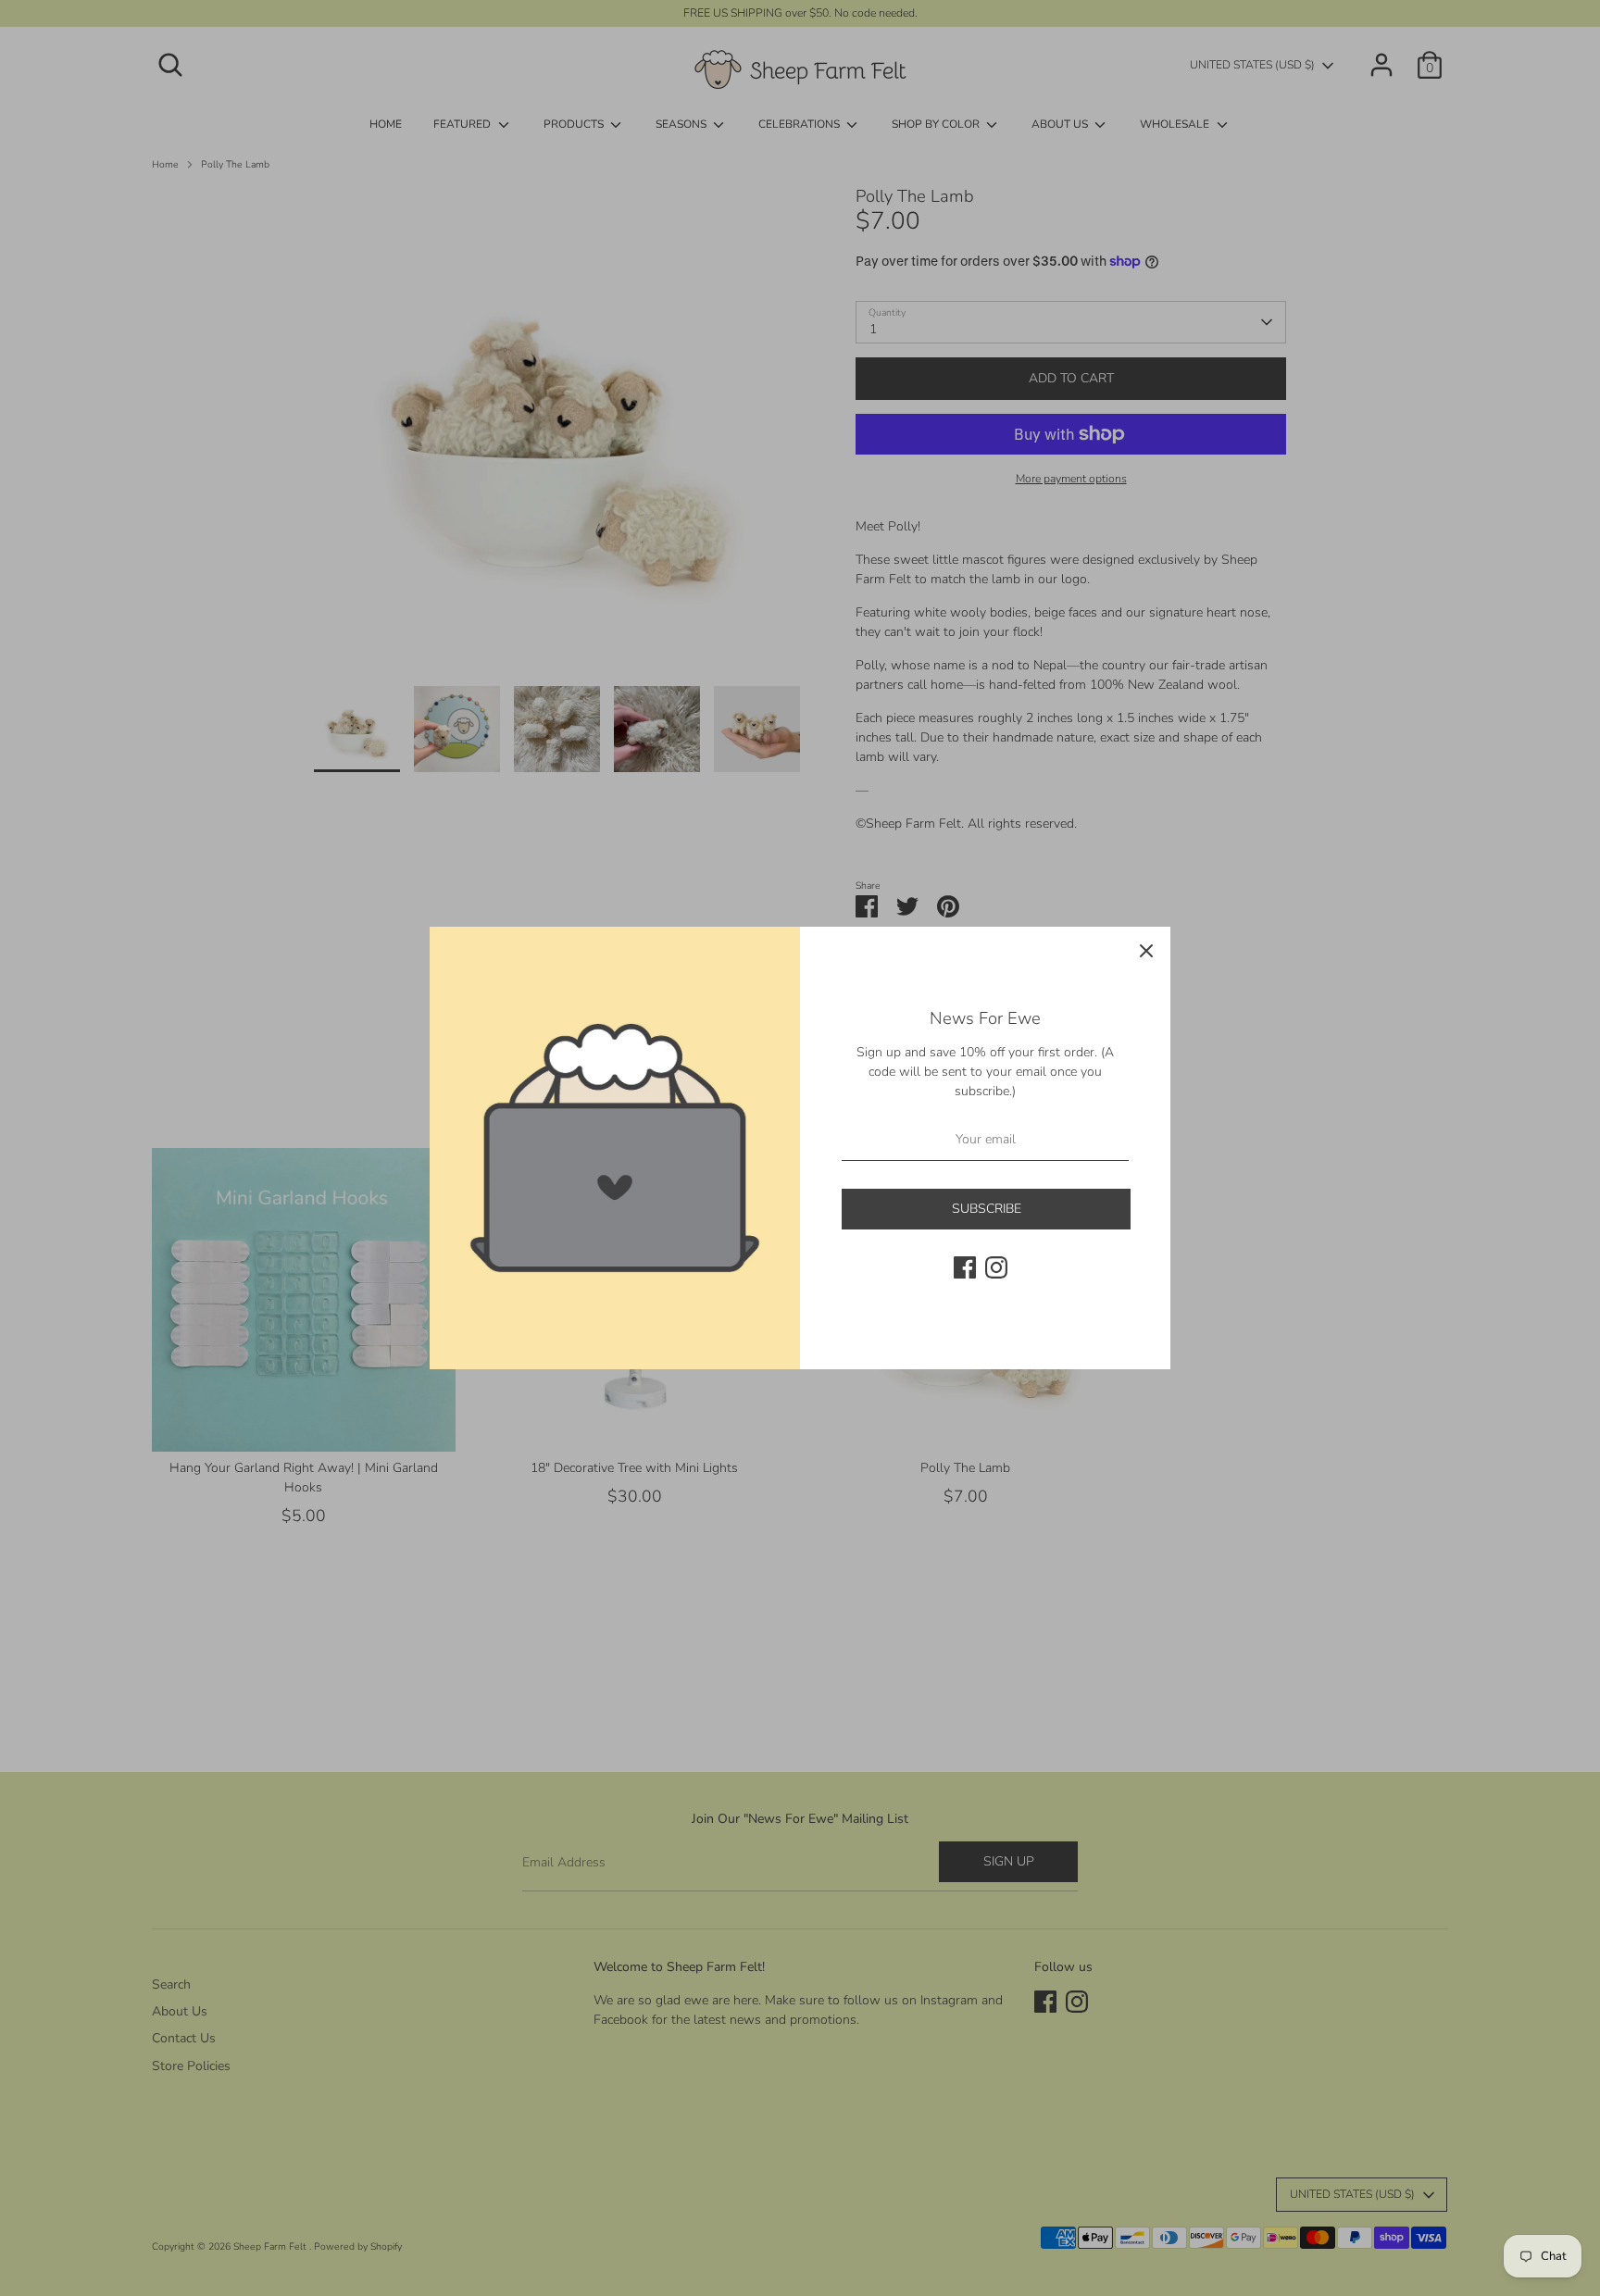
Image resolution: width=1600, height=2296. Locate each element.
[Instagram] (996, 1267)
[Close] (1146, 951)
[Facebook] (965, 1267)
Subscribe (987, 1209)
